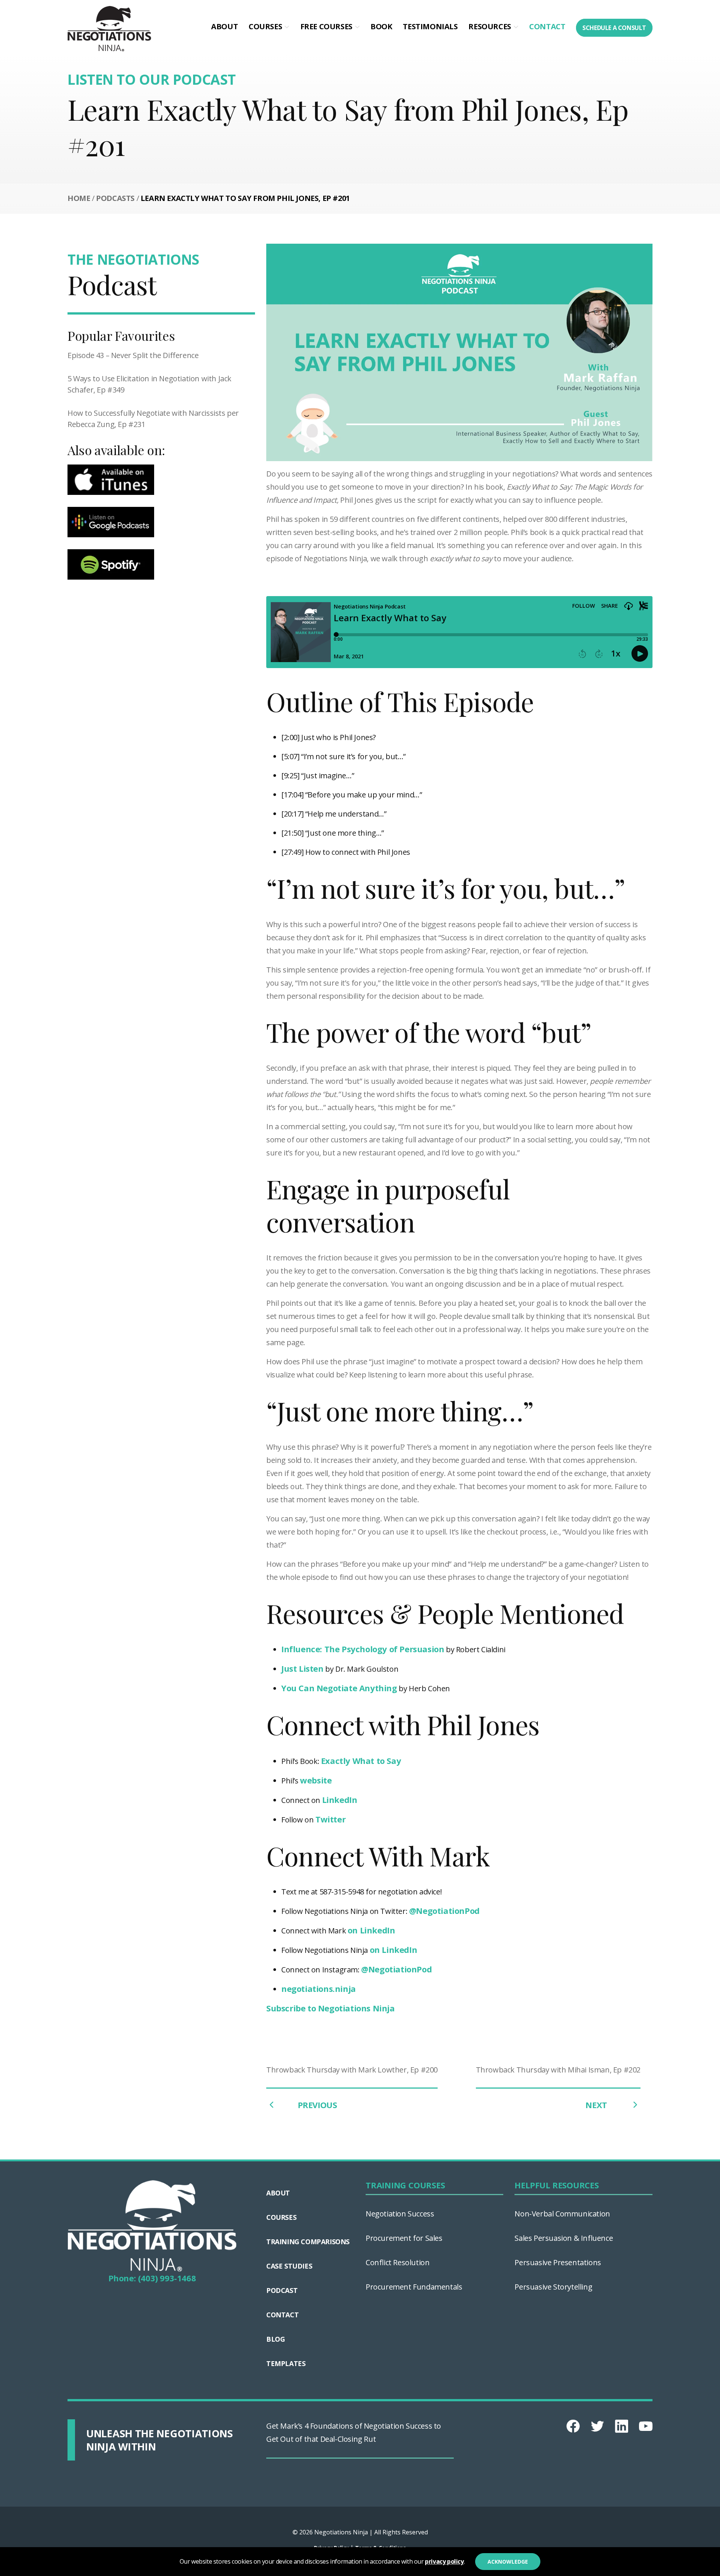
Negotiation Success (400, 2214)
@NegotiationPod (444, 1911)
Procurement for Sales (404, 2238)
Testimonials (430, 26)
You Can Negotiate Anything (339, 1688)
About (224, 26)
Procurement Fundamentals (414, 2287)
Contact (547, 26)
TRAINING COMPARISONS (308, 2242)
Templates (286, 2363)
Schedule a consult (614, 28)
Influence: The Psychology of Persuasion (363, 1649)
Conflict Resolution (397, 2262)
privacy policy (444, 2561)
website (316, 1780)
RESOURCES (490, 26)
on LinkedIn (371, 1930)
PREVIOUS (317, 2105)
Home (79, 198)
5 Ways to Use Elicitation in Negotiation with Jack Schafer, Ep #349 (149, 384)
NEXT (597, 2105)
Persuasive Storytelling (553, 2287)
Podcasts (115, 198)
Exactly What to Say (361, 1761)
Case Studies (289, 2266)
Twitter (330, 1819)
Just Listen (302, 1668)
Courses (265, 26)
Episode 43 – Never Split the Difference (133, 355)
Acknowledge (508, 2562)
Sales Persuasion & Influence (564, 2238)
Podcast (282, 2290)
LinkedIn (340, 1800)
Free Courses (326, 26)
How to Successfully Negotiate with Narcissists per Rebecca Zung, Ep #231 (153, 419)
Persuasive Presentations (558, 2262)
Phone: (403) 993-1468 (152, 2278)
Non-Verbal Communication (562, 2214)
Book (381, 26)
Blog (275, 2339)
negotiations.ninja (319, 1989)
